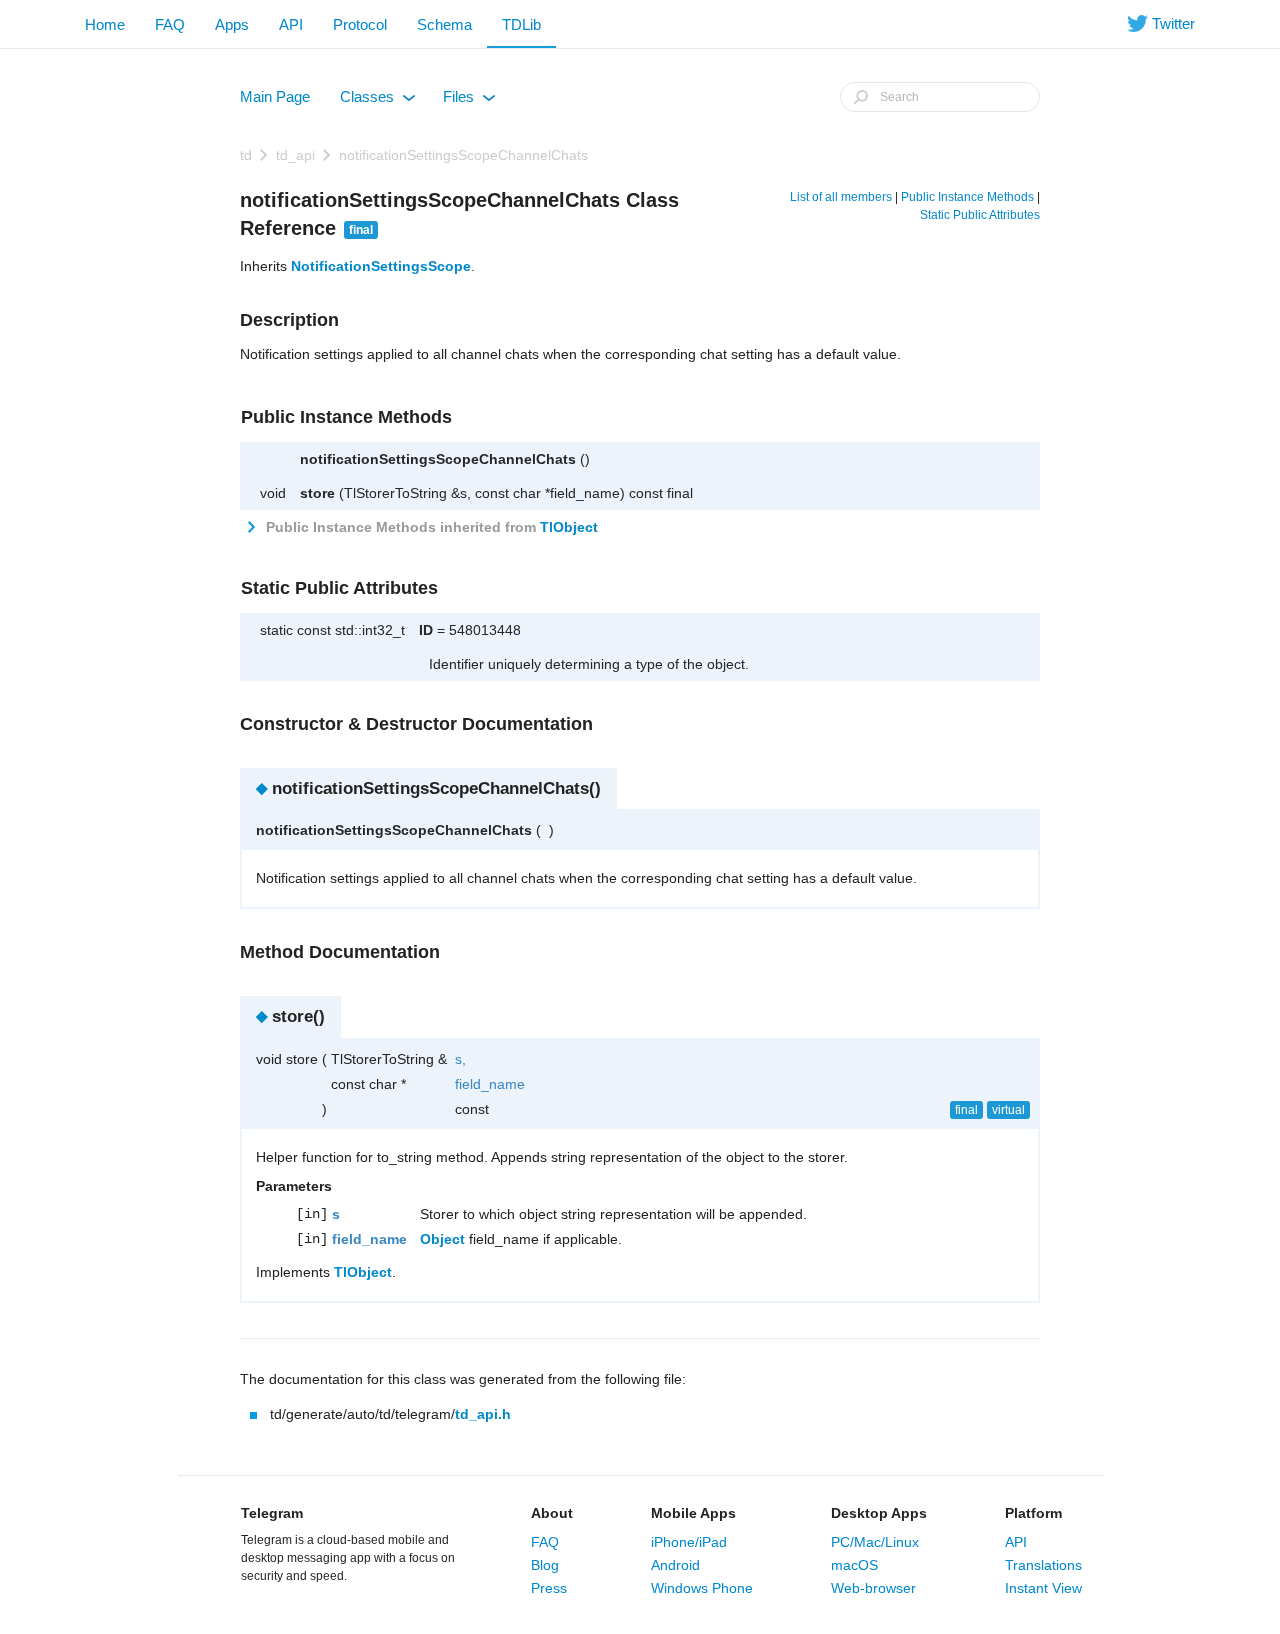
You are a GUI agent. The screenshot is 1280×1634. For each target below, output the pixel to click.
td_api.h (483, 1414)
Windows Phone (702, 1588)
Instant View (1043, 1588)
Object (442, 1239)
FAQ (170, 24)
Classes (376, 101)
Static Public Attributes (980, 215)
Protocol (360, 24)
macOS (854, 1565)
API (291, 24)
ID (426, 630)
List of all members (841, 197)
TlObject (569, 527)
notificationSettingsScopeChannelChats (463, 155)
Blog (545, 1565)
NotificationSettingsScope (381, 266)
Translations (1043, 1565)
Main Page (275, 96)
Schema (444, 24)
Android (675, 1565)
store (317, 493)
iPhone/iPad (689, 1542)
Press (549, 1588)
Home (105, 24)
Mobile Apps (693, 1513)
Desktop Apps (879, 1513)
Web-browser (873, 1588)
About (552, 1513)
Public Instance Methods (967, 197)
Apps (232, 24)
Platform (1033, 1513)
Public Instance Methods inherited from (430, 527)
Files (468, 101)
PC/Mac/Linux (875, 1542)
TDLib (521, 24)
